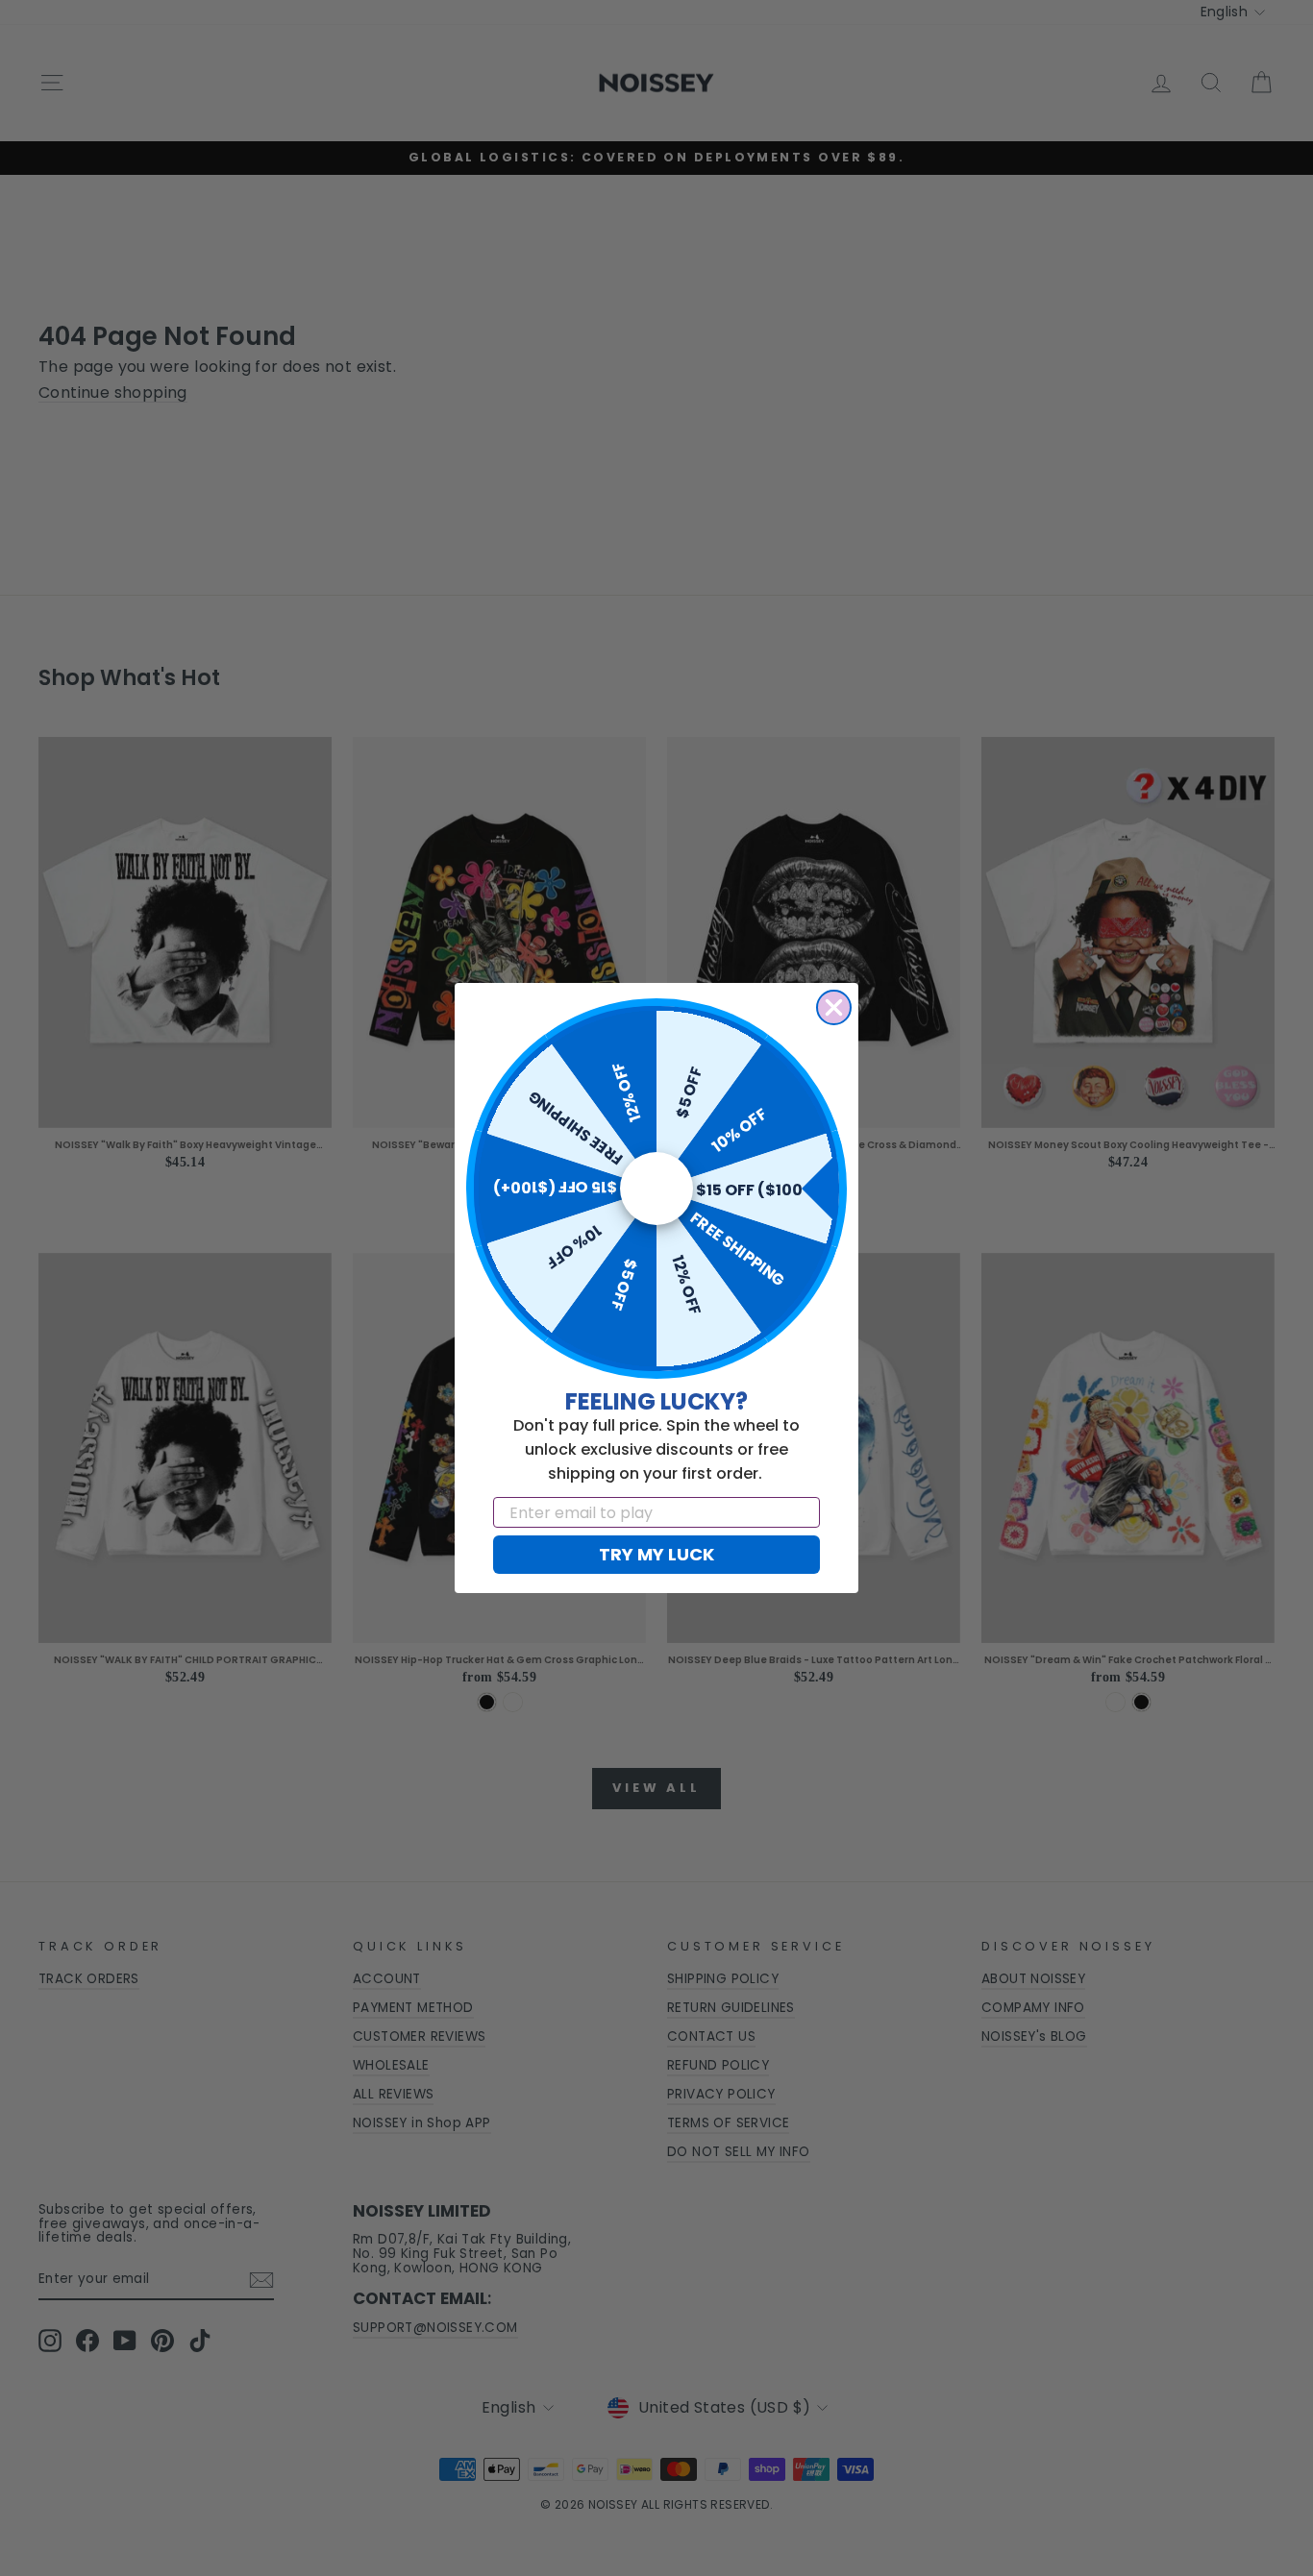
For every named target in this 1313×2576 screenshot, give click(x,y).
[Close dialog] (834, 1007)
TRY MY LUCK (656, 1554)
